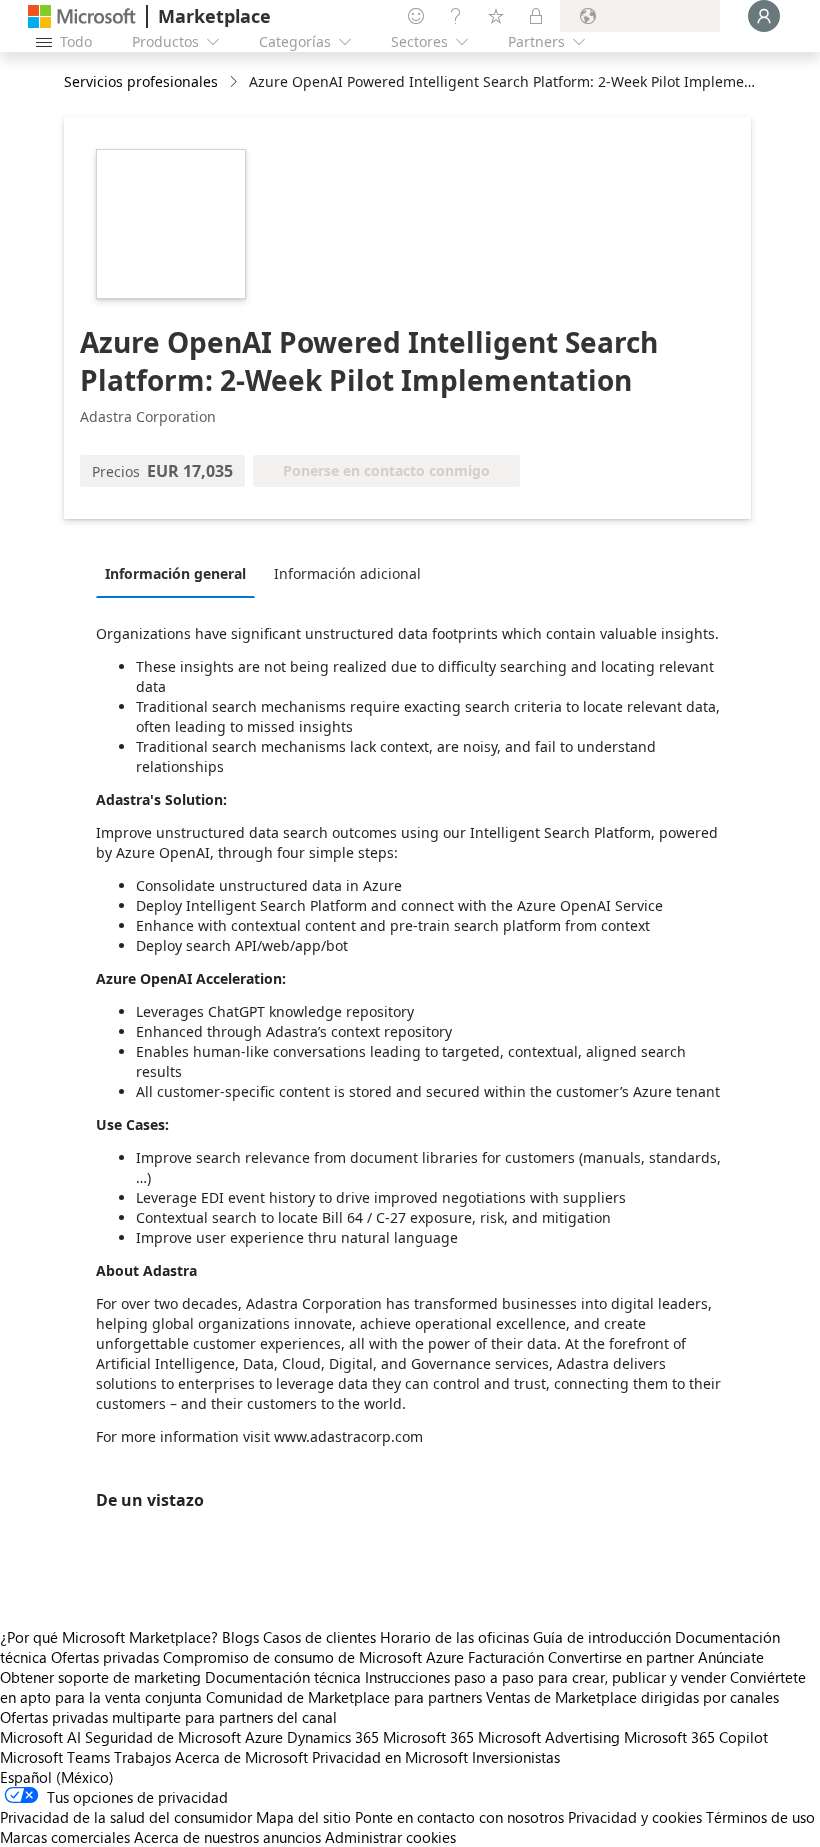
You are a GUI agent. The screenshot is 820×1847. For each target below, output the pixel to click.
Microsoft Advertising (549, 1737)
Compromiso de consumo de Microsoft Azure (315, 1657)
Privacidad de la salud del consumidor (126, 1817)
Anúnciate (731, 1657)
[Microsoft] (82, 16)
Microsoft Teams (55, 1757)
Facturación (506, 1657)
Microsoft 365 (428, 1737)
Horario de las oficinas (454, 1637)
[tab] (180, 573)
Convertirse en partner (621, 1657)
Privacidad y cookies (635, 1817)
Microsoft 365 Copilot (696, 1737)
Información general (175, 573)
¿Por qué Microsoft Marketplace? (109, 1637)
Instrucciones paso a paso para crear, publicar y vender (545, 1677)
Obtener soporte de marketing (100, 1677)
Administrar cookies (390, 1837)
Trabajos (142, 1757)
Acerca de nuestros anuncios (227, 1837)
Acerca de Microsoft (241, 1757)
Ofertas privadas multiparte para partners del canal (168, 1717)
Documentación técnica (283, 1677)
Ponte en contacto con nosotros (459, 1817)
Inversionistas (516, 1757)
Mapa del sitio (303, 1817)
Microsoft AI (40, 1737)
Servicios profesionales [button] (141, 81)
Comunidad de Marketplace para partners (344, 1697)
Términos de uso (760, 1817)
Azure (264, 1737)
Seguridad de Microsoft (163, 1737)
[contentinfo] (235, 82)
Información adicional (347, 573)
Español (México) (57, 1777)
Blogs (240, 1637)
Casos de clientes (319, 1637)
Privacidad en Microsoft (390, 1757)
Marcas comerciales (65, 1837)
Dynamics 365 (333, 1737)
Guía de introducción (602, 1637)
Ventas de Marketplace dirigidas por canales (632, 1697)
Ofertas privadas (105, 1657)
